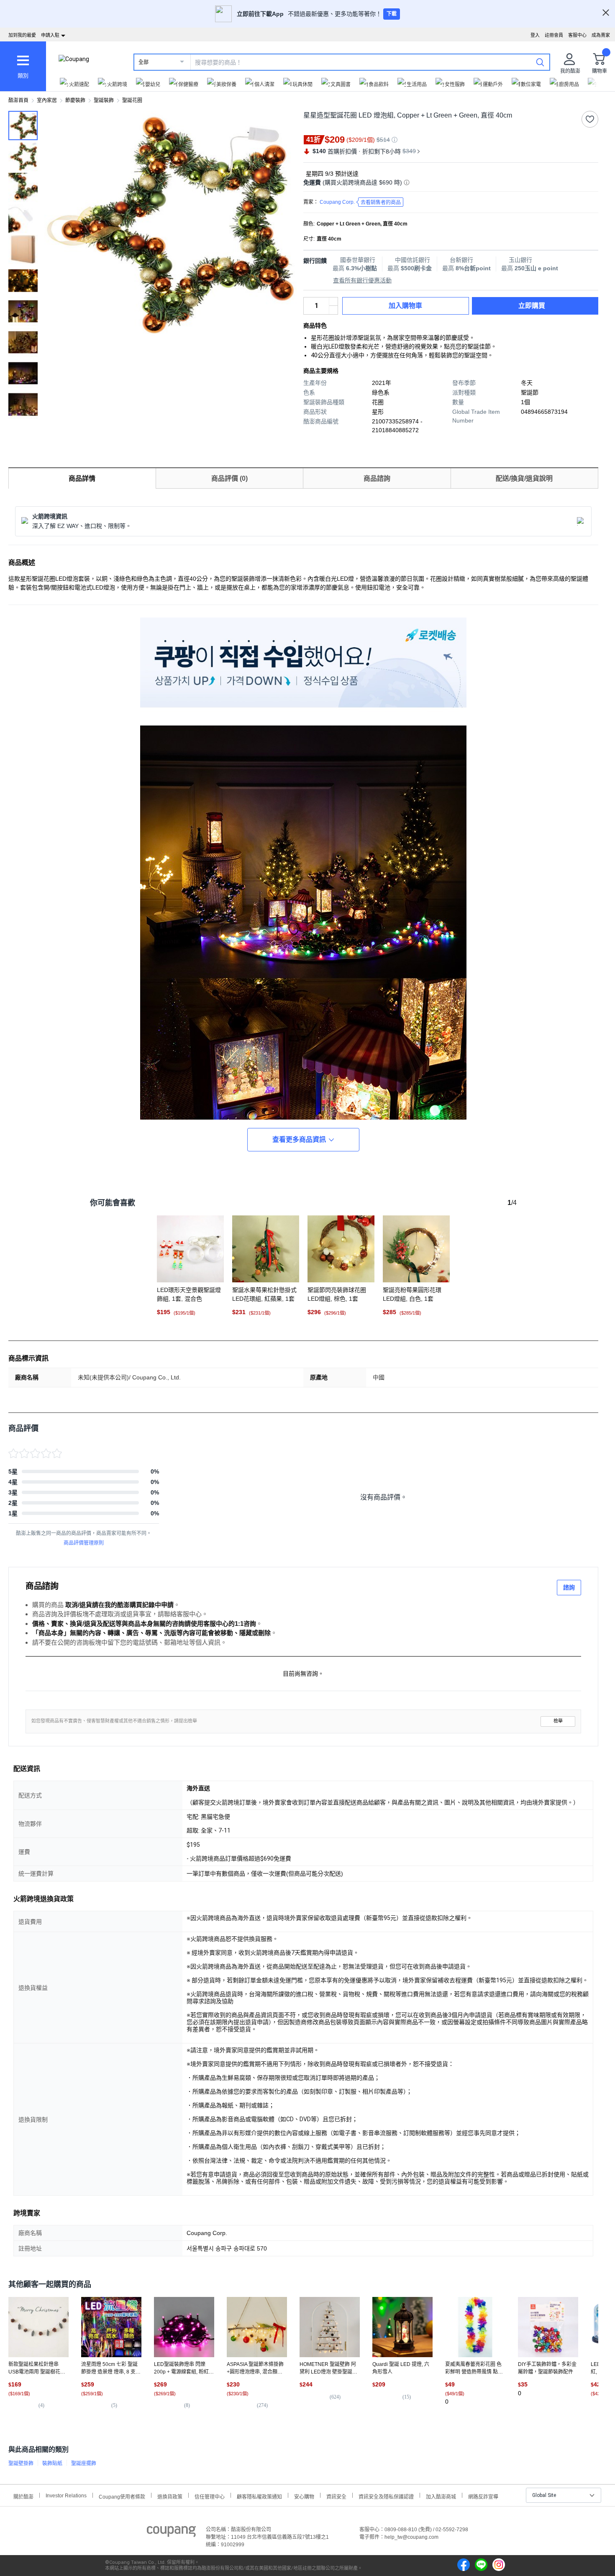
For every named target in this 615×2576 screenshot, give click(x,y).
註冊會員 (554, 35)
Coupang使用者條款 (122, 2496)
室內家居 (47, 100)
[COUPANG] (171, 2533)
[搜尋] (540, 62)
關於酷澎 (23, 2496)
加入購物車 (405, 306)
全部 (143, 62)
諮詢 (569, 1587)
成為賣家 (601, 35)
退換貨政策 (170, 2496)
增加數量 (333, 310)
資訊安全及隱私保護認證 (386, 2496)
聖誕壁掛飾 (21, 2463)
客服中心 (577, 35)
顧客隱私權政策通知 (259, 2496)
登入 (535, 35)
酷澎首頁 (18, 100)
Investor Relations (66, 2495)
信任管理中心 (210, 2496)
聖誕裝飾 (104, 100)
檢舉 (558, 1721)
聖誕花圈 (132, 100)
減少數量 (333, 302)
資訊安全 (336, 2496)
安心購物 (304, 2496)
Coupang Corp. (360, 202)
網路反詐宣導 (483, 2496)
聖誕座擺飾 (84, 2463)
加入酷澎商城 (441, 2496)
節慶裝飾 (75, 100)
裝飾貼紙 (52, 2463)
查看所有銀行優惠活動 (362, 280)
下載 (392, 14)
